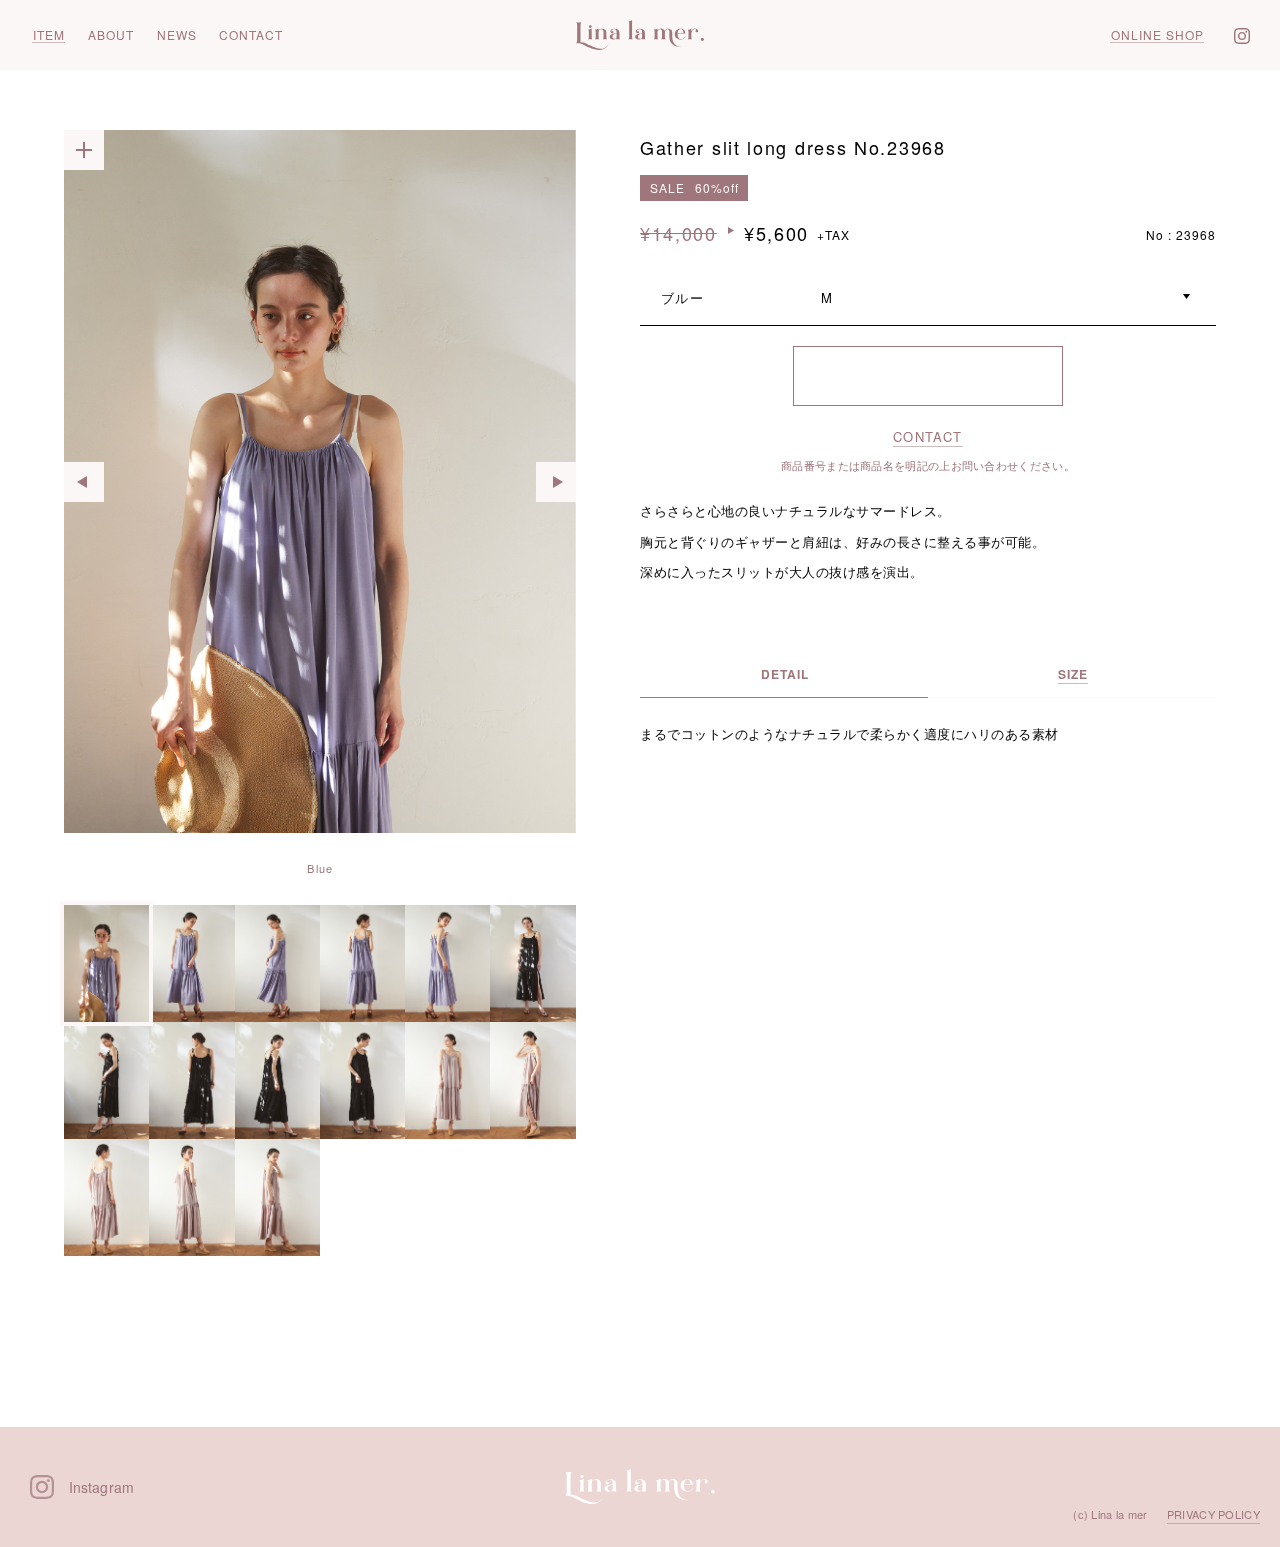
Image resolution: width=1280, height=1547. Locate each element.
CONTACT (927, 436)
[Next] (556, 482)
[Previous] (84, 482)
